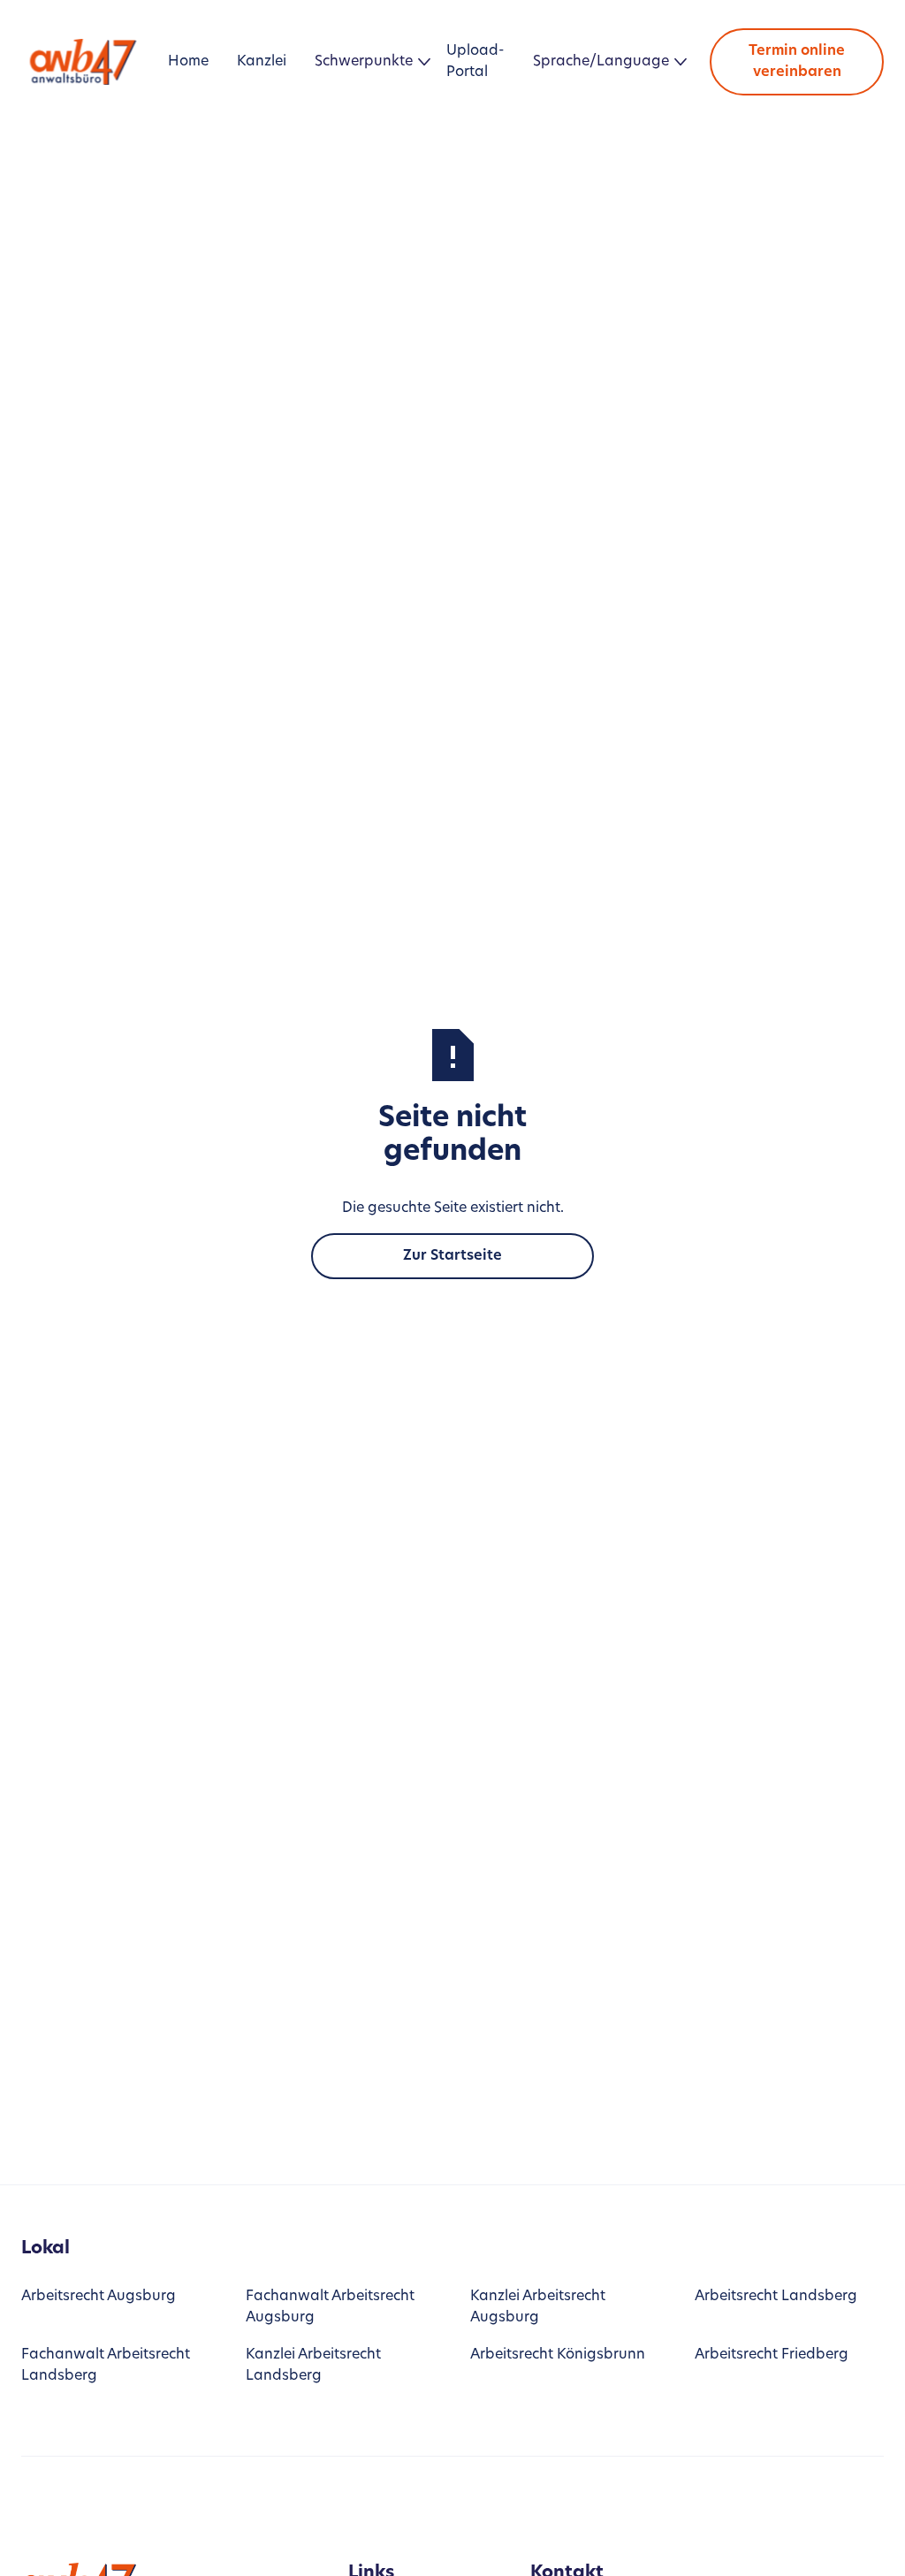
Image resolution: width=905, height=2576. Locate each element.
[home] (87, 61)
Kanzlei (262, 62)
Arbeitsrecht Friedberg (772, 2355)
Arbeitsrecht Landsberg (776, 2297)
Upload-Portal (475, 62)
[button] (366, 62)
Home (188, 62)
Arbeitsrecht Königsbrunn (558, 2355)
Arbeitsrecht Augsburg (99, 2297)
